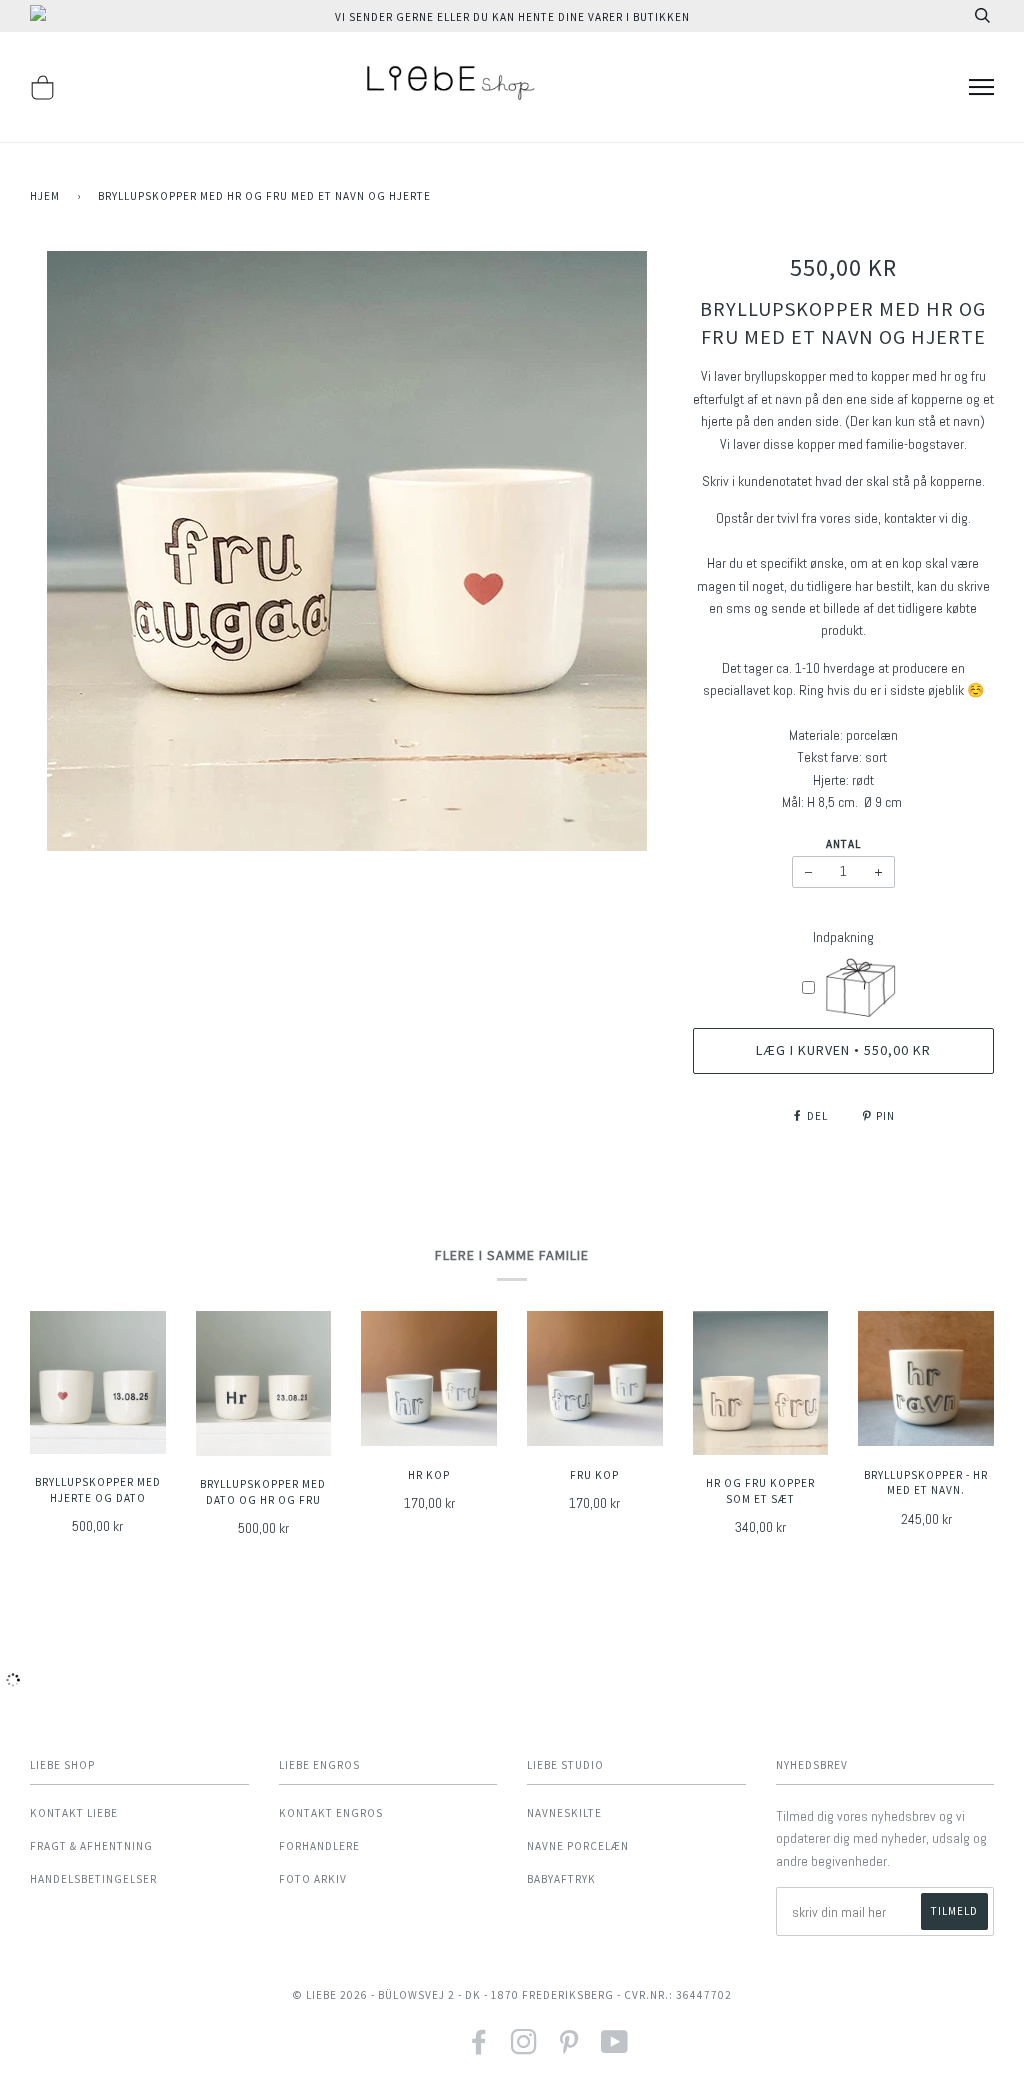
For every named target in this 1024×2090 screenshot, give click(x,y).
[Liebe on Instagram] (524, 2048)
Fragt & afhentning (91, 1846)
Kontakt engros (331, 1813)
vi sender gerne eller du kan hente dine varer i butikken (512, 17)
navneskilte (564, 1813)
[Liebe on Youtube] (615, 2048)
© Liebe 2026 (330, 1995)
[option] (346, 551)
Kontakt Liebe (74, 1813)
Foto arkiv (313, 1879)
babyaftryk (561, 1879)
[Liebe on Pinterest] (569, 2048)
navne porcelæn (578, 1846)
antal (843, 844)
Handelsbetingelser (93, 1879)
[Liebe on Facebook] (479, 2048)
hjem (45, 196)
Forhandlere (319, 1846)
